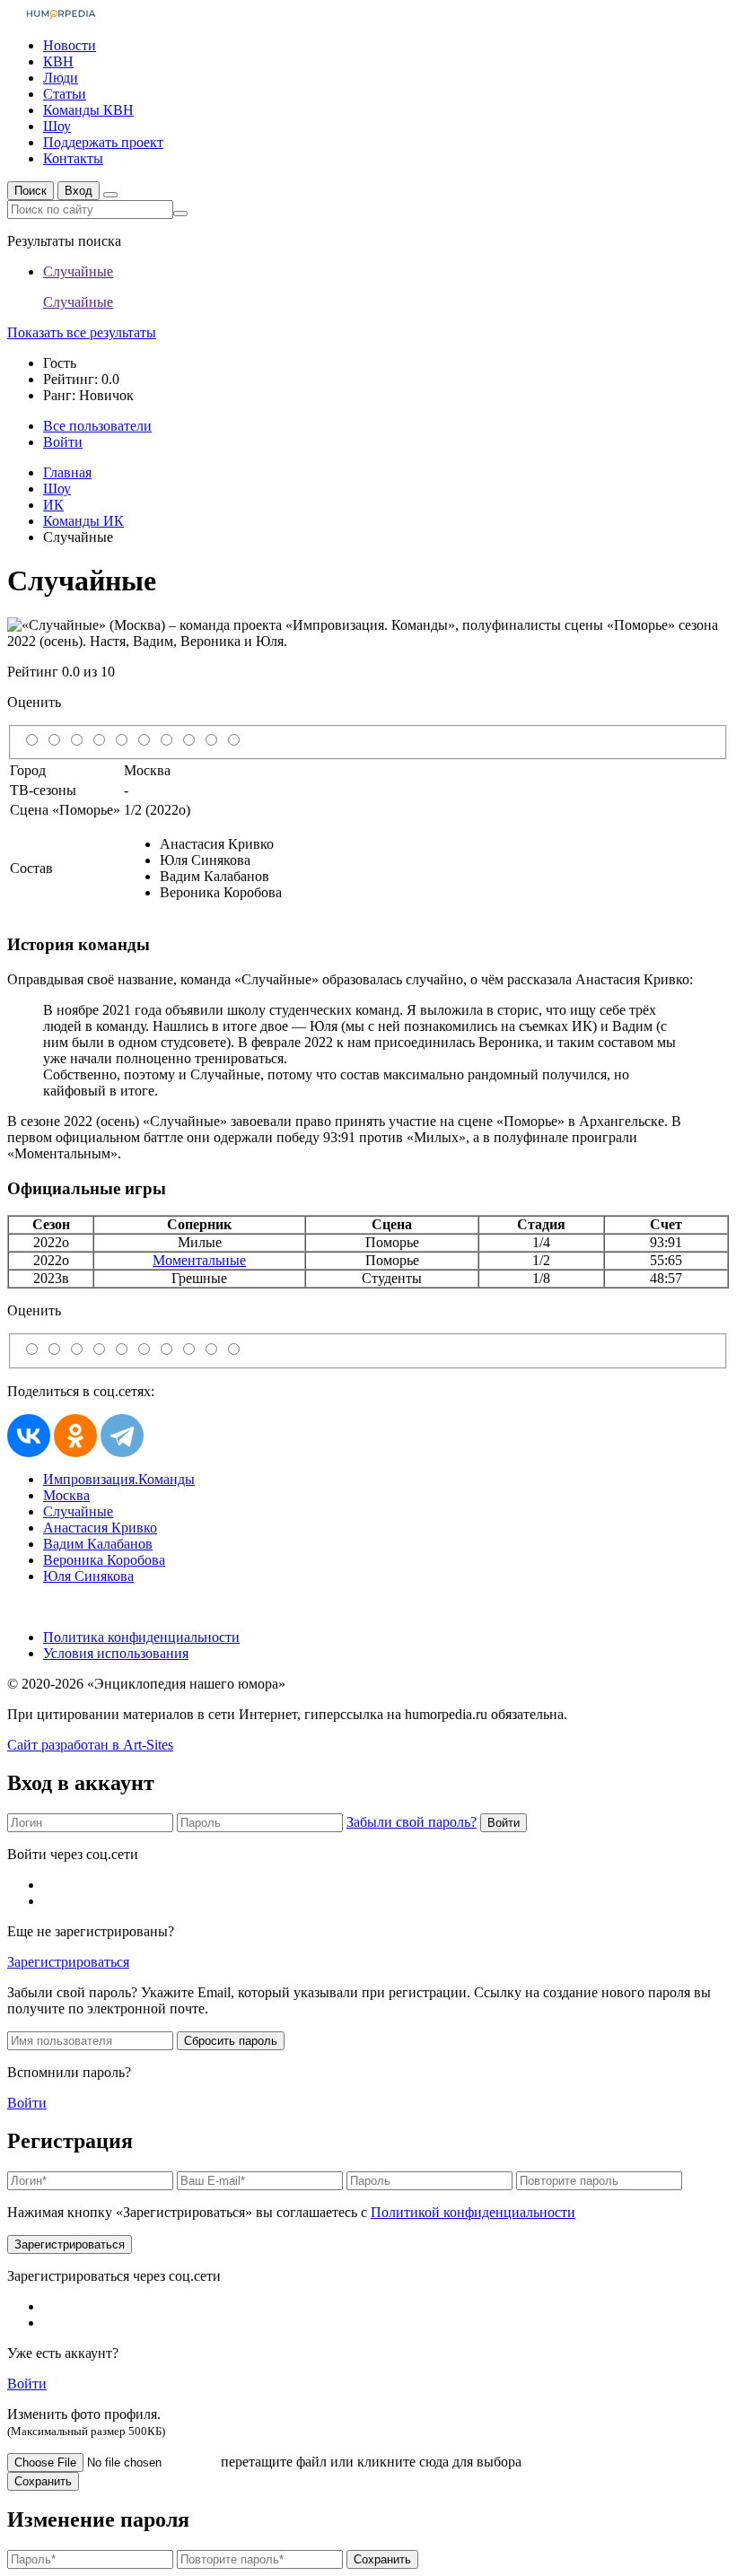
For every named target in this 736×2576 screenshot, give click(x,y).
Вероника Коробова (104, 1560)
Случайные (78, 1511)
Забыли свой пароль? (412, 1822)
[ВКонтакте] (29, 1436)
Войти (504, 1823)
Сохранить (43, 2481)
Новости (70, 45)
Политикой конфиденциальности (473, 2212)
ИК (53, 505)
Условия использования (116, 1653)
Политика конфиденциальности (141, 1637)
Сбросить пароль (231, 2041)
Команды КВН (88, 110)
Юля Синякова (88, 1576)
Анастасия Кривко (100, 1528)
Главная (67, 472)
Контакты (73, 158)
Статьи (65, 94)
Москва (66, 1495)
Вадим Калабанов (98, 1544)
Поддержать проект (103, 142)
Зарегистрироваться (68, 1962)
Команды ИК (83, 521)
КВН (58, 61)
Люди (61, 78)
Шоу (57, 126)
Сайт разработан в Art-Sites (90, 1745)
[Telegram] (122, 1436)
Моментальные (199, 1260)
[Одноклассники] (75, 1436)
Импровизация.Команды (119, 1479)
